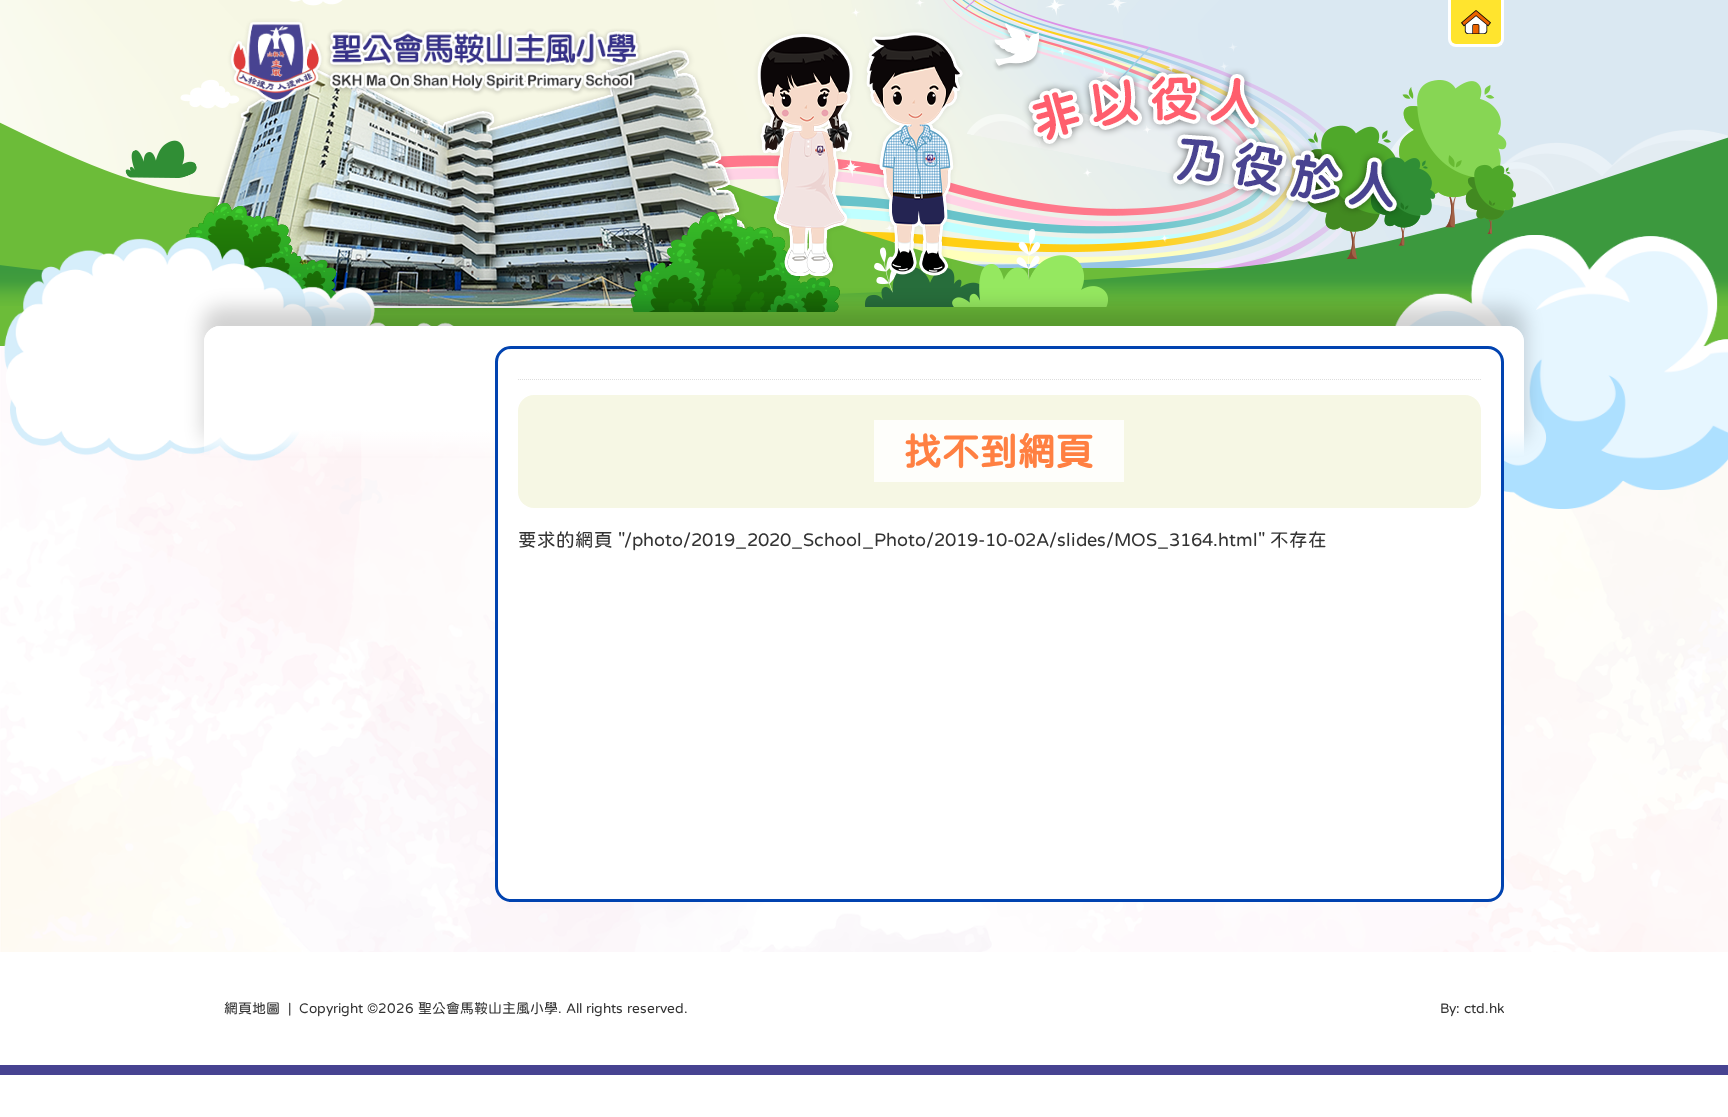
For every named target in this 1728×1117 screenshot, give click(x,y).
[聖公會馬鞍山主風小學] (435, 62)
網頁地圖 (252, 1008)
